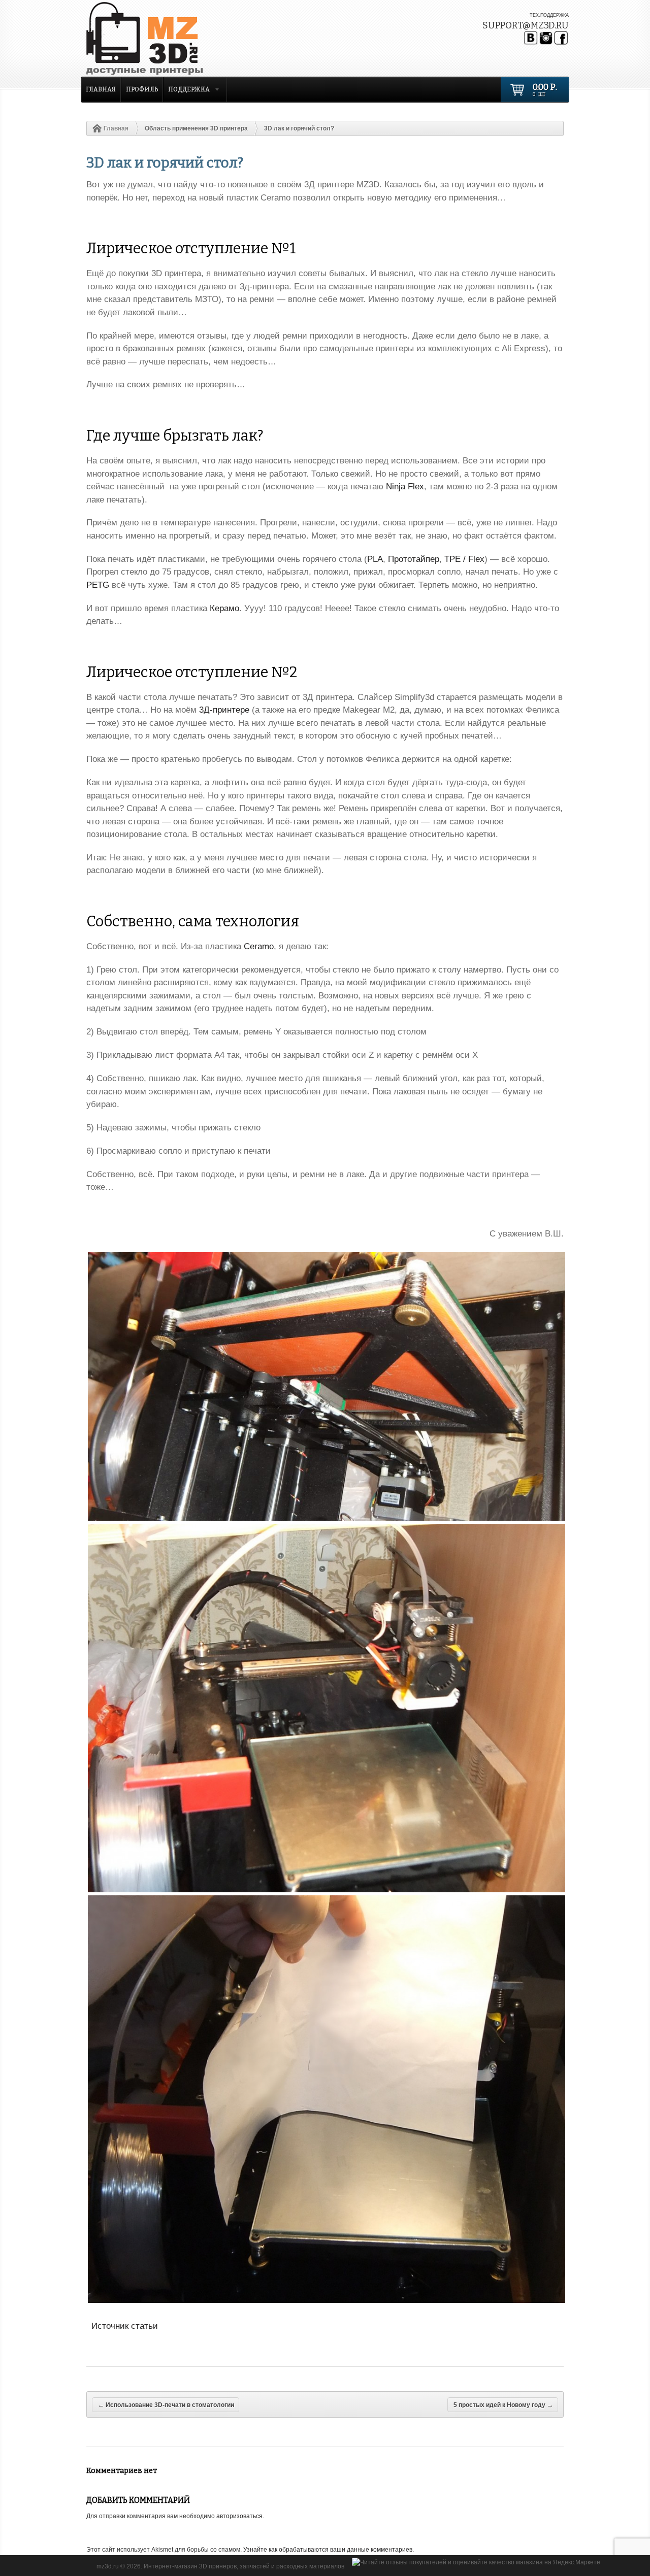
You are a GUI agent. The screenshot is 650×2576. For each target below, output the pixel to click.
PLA (375, 559)
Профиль (142, 89)
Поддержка (186, 91)
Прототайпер (414, 559)
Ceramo (259, 946)
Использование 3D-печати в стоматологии (166, 2405)
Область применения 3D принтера (196, 128)
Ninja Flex (405, 487)
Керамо (224, 608)
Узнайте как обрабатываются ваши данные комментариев (328, 2550)
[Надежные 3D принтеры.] (170, 39)
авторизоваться (239, 2516)
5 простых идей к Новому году (503, 2405)
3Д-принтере (224, 710)
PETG (98, 585)
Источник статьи (125, 2326)
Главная (101, 89)
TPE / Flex (464, 559)
